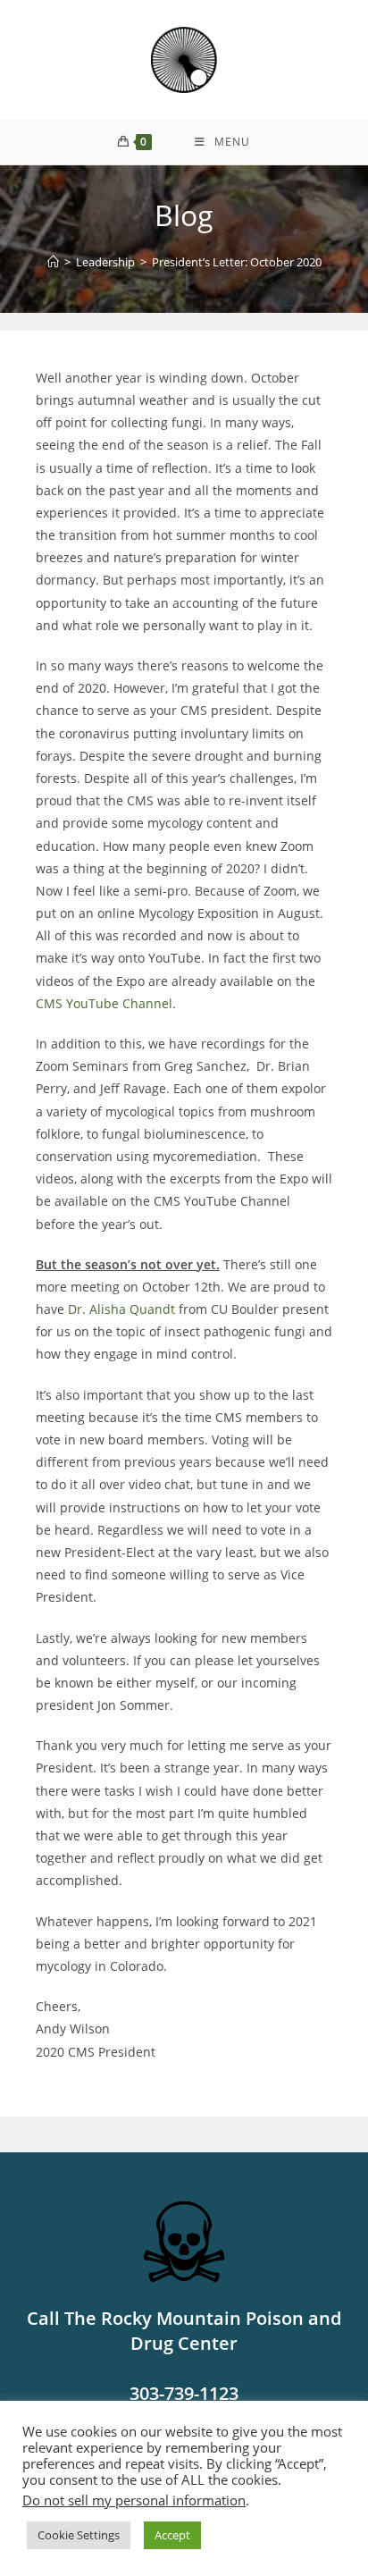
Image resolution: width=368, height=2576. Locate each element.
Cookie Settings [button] (79, 2535)
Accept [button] (172, 2535)
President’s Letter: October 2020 (237, 262)
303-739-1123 (184, 2393)
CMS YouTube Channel (104, 1003)
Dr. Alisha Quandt (121, 1309)
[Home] (53, 262)
